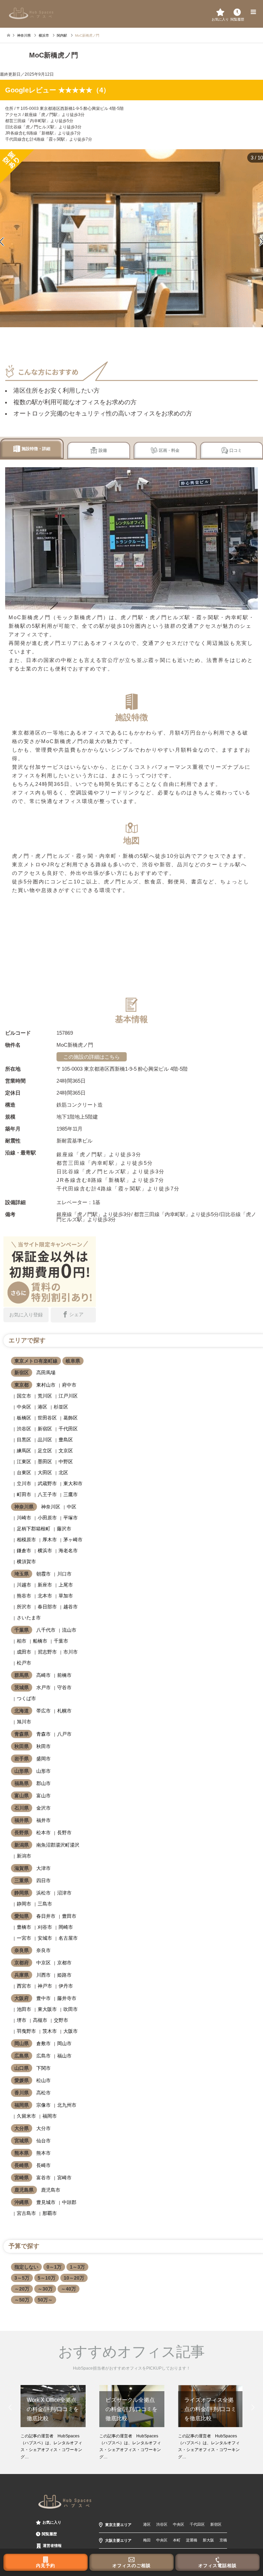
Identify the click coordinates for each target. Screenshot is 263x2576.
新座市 (45, 1585)
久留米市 (26, 2116)
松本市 (43, 1833)
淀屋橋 (192, 2540)
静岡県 (22, 1893)
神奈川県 (24, 1507)
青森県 (22, 1734)
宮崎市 (64, 2178)
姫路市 (64, 1975)
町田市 (24, 1494)
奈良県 (22, 1950)
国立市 (24, 1396)
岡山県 (22, 2043)
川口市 (64, 1574)
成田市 (24, 1652)
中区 (72, 1507)
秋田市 (43, 1746)
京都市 (64, 1963)
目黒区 (24, 1440)
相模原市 (26, 1540)
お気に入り (52, 2522)
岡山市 (64, 2043)
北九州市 (67, 2105)
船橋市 (40, 1641)
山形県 (22, 1771)
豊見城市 (46, 2202)
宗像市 (43, 2105)
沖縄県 (22, 2202)
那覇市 (50, 2213)
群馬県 (22, 1675)
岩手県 (22, 1759)
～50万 (22, 2300)
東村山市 (46, 1385)
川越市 (24, 1585)
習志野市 (47, 1652)
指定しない (26, 2267)
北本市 (45, 1596)
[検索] (237, 12)
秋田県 (22, 1746)
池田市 (24, 2009)
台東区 (24, 1472)
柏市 (22, 1641)
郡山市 (43, 1783)
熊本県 (22, 2153)
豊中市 (43, 1998)
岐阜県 (73, 1361)
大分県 (22, 2128)
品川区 (45, 1440)
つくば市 (26, 1698)
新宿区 (22, 1373)
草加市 (66, 1596)
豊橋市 (24, 1927)
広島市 (43, 2056)
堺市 (22, 2020)
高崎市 (43, 1675)
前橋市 (64, 1675)
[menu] (253, 12)
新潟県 (22, 1845)
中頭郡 (69, 2202)
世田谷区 (47, 1418)
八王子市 (47, 1494)
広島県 (22, 2056)
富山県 (22, 1796)
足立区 (45, 1451)
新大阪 (208, 2540)
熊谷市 (24, 1596)
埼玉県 (22, 1574)
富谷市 (43, 2178)
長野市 (64, 1833)
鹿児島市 (51, 2190)
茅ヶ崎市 (73, 1540)
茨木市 (50, 2031)
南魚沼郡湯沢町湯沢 (58, 1845)
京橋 (223, 2540)
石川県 (22, 1808)
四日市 (43, 1880)
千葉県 (22, 1630)
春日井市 (46, 1916)
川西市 (43, 1975)
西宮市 (24, 1986)
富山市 (43, 1796)
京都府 (22, 1963)
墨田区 (45, 1462)
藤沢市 (64, 1529)
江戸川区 (68, 1396)
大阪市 (71, 2031)
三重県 (22, 1880)
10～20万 (74, 2278)
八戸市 (64, 1734)
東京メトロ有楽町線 (36, 1361)
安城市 (45, 1938)
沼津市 (64, 1893)
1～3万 (77, 2267)
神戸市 (45, 1986)
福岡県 (22, 2105)
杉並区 (61, 1407)
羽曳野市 (26, 2031)
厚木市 (50, 1540)
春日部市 (47, 1607)
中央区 (24, 1407)
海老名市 (68, 1551)
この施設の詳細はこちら (92, 1057)
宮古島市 (26, 2213)
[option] (53, 2423)
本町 (177, 2540)
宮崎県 (22, 2178)
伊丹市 (66, 1986)
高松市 (43, 2093)
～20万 (22, 2289)
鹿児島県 (24, 2190)
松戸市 (24, 1663)
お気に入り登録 (26, 1315)
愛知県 (22, 1916)
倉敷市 (43, 2043)
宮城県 (22, 2141)
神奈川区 (51, 1507)
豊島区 (66, 1440)
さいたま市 (29, 1618)
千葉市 (61, 1641)
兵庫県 (22, 1975)
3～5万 (22, 2278)
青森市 (43, 1734)
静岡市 (24, 1904)
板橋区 (24, 1418)
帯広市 (43, 1711)
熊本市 (43, 2153)
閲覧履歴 (49, 2534)
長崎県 (22, 2165)
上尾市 (66, 1585)
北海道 (22, 1711)
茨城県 (22, 1687)
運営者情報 (52, 2546)
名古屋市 (68, 1938)
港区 (42, 1407)
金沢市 (43, 1808)
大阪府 (22, 1998)
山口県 (22, 2068)
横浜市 (45, 1551)
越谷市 (71, 1607)
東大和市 (73, 1483)
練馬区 (24, 1451)
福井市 (43, 1820)
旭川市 (24, 1722)
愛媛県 (22, 2080)
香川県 (22, 2093)
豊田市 (69, 1916)
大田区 (45, 1472)
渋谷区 (24, 1429)
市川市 (71, 1652)
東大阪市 (47, 2009)
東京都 (22, 1385)
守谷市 (64, 1687)
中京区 (43, 1963)
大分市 (43, 2128)
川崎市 (24, 1518)
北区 (63, 1472)
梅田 (147, 2540)
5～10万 (47, 2278)
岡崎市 (66, 1927)
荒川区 (45, 1396)
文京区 (66, 1451)
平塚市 (71, 1518)
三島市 (45, 1904)
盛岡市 (43, 1759)
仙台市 (43, 2141)
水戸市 (43, 1687)
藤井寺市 (67, 1998)
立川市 (24, 1483)
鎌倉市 (24, 1551)
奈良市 (43, 1950)
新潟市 (24, 1856)
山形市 (43, 1771)
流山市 (69, 1630)
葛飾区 (71, 1418)
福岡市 (50, 2116)
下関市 (43, 2068)
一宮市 (24, 1938)
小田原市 (47, 1518)
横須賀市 (26, 1561)
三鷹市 (71, 1494)
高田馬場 (46, 1373)
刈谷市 (45, 1927)
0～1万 (54, 2267)
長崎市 (43, 2165)
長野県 (22, 1833)
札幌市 (64, 1711)
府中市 (69, 1385)
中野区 (66, 1462)
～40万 (68, 2289)
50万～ (45, 2300)
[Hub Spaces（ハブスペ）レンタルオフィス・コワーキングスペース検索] (31, 13)
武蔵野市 (47, 1483)
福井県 (22, 1820)
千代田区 (68, 1429)
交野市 (61, 2020)
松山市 (43, 2080)
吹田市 (71, 2009)
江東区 (24, 1462)
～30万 (45, 2289)
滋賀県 (22, 1868)
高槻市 (40, 2020)
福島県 (22, 1783)
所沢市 (24, 1607)
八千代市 (46, 1630)
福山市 (64, 2056)
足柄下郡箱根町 (34, 1529)
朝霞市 (43, 1574)
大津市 (43, 1868)
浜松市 (43, 1893)
